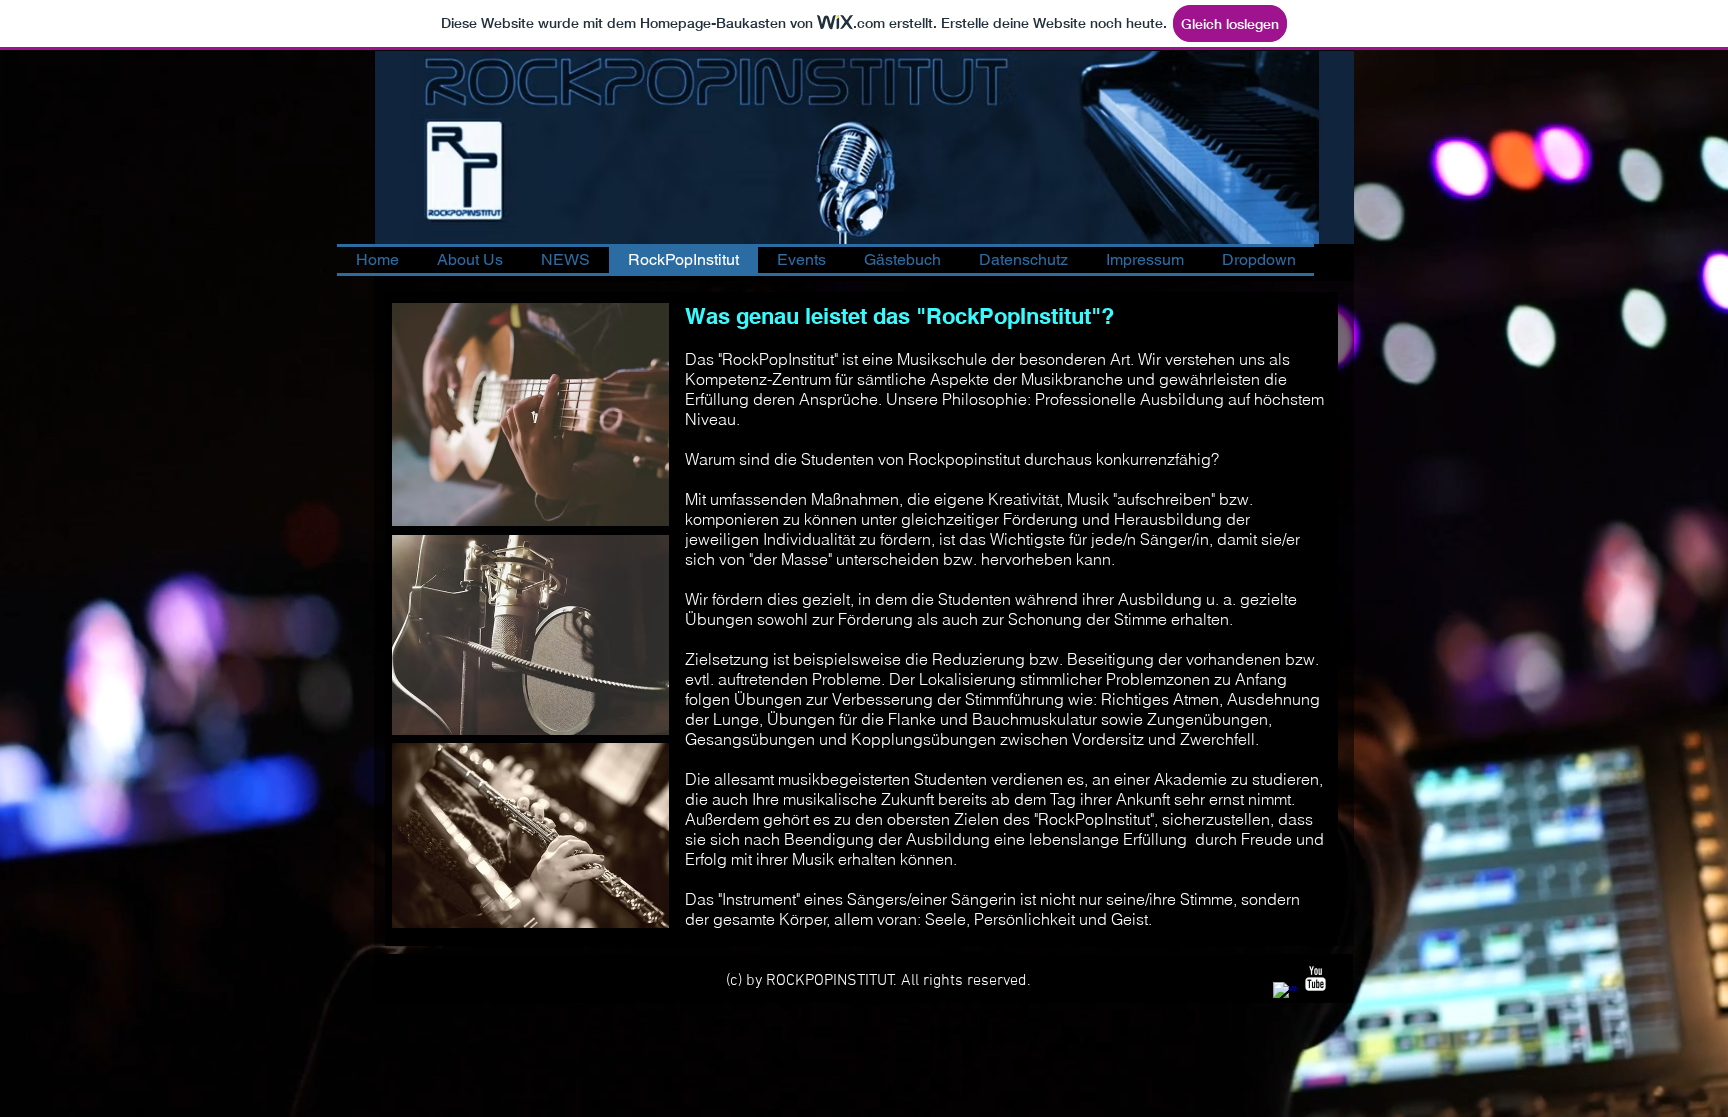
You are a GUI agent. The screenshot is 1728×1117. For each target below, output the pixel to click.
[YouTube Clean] (1315, 978)
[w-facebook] (1285, 994)
